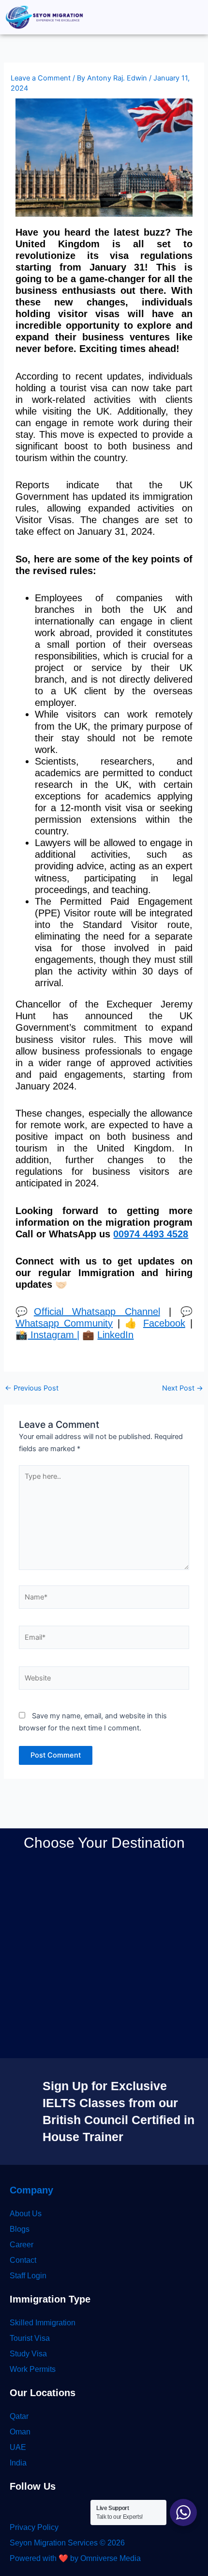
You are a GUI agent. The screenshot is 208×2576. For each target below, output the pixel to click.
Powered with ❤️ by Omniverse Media (75, 2558)
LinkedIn (115, 1335)
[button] (195, 17)
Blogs (20, 2229)
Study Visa (28, 2354)
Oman (20, 2432)
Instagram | (53, 1335)
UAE (18, 2447)
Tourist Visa (30, 2338)
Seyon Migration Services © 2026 (67, 2543)
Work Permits (33, 2369)
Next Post (183, 1388)
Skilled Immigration (43, 2323)
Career (22, 2245)
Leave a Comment (41, 78)
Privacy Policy (34, 2527)
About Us (26, 2214)
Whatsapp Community (64, 1323)
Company (31, 2190)
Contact (23, 2260)
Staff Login (28, 2276)
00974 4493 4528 (151, 1234)
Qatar (19, 2416)
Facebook (164, 1323)
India (18, 2463)
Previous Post (32, 1388)
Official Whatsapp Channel (97, 1312)
